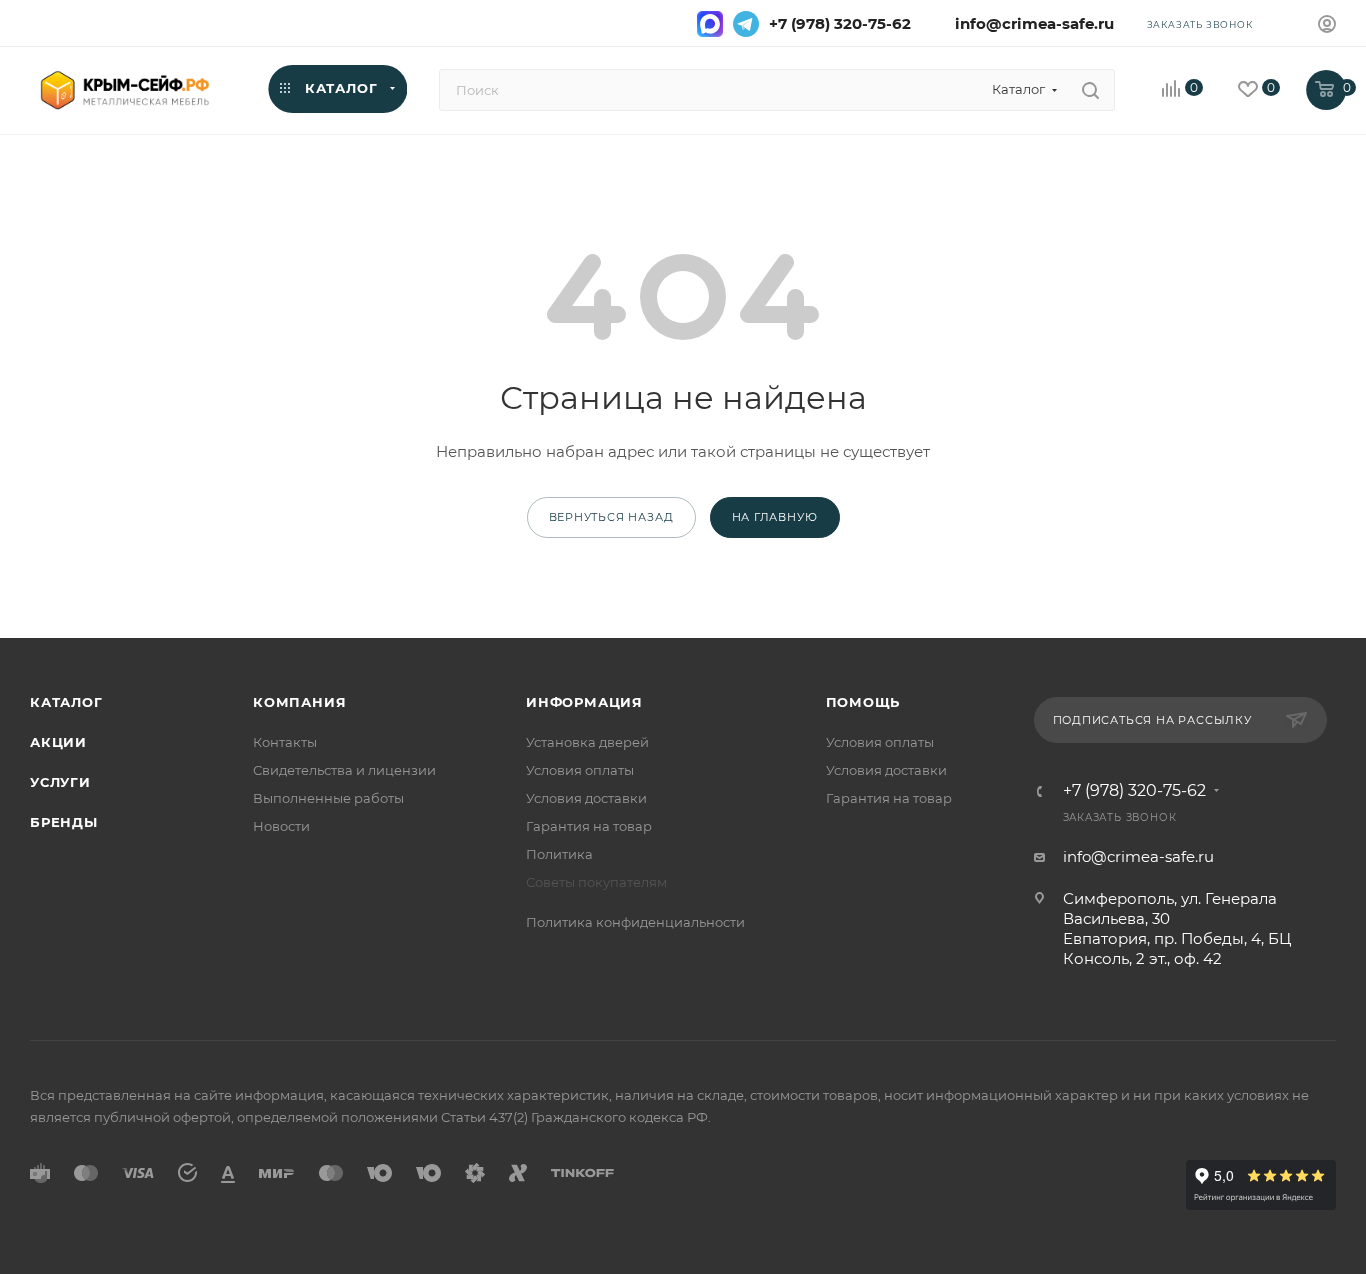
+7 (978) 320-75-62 (840, 24)
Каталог (66, 702)
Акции (58, 742)
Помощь (863, 702)
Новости (281, 826)
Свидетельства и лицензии (344, 770)
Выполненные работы (328, 798)
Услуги (60, 782)
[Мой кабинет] (1327, 26)
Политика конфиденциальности (635, 922)
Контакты (285, 742)
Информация (584, 702)
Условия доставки (586, 798)
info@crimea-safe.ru (1030, 24)
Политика (559, 854)
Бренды (64, 822)
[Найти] (1090, 90)
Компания (299, 702)
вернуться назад (611, 517)
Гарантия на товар (589, 826)
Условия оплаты (580, 770)
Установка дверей (587, 742)
